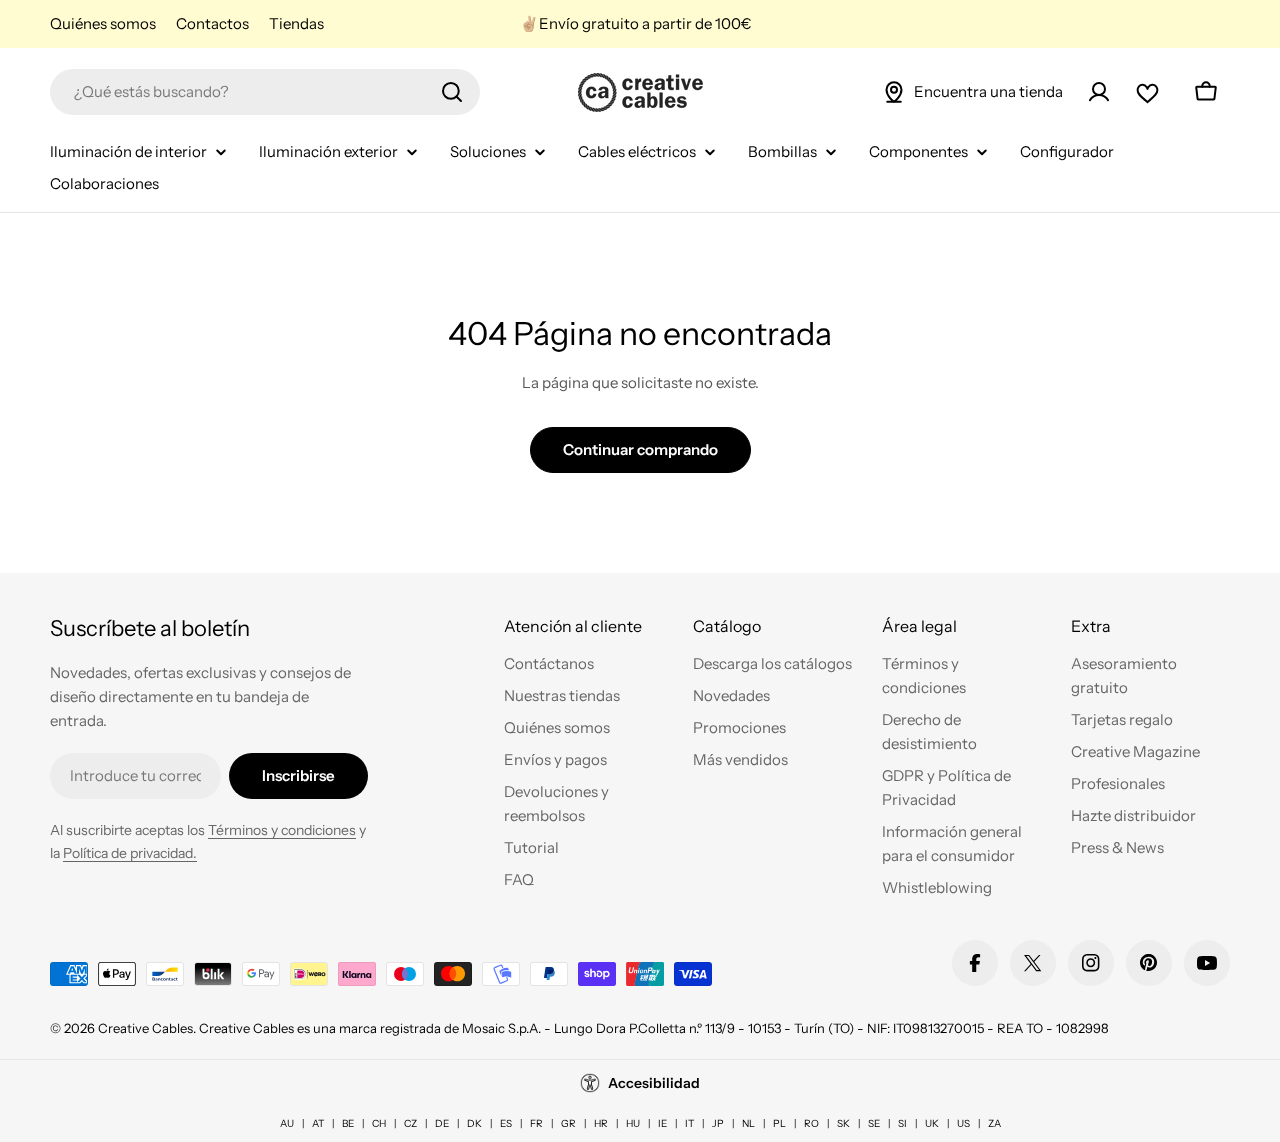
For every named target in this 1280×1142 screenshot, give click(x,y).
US (963, 1123)
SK (843, 1123)
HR (601, 1123)
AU (287, 1123)
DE (442, 1123)
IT (689, 1123)
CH (379, 1123)
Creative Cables (145, 1028)
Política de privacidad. (130, 853)
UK (932, 1123)
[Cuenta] (1099, 92)
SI (902, 1123)
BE (348, 1123)
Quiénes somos (103, 23)
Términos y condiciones (282, 830)
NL (748, 1123)
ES (506, 1123)
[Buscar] (452, 92)
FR (536, 1123)
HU (633, 1123)
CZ (410, 1123)
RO (811, 1123)
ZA (994, 1123)
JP (718, 1123)
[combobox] (265, 92)
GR (568, 1123)
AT (318, 1123)
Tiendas (296, 23)
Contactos (212, 23)
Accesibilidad (654, 1083)
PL (779, 1123)
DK (474, 1123)
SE (874, 1123)
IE (662, 1123)
